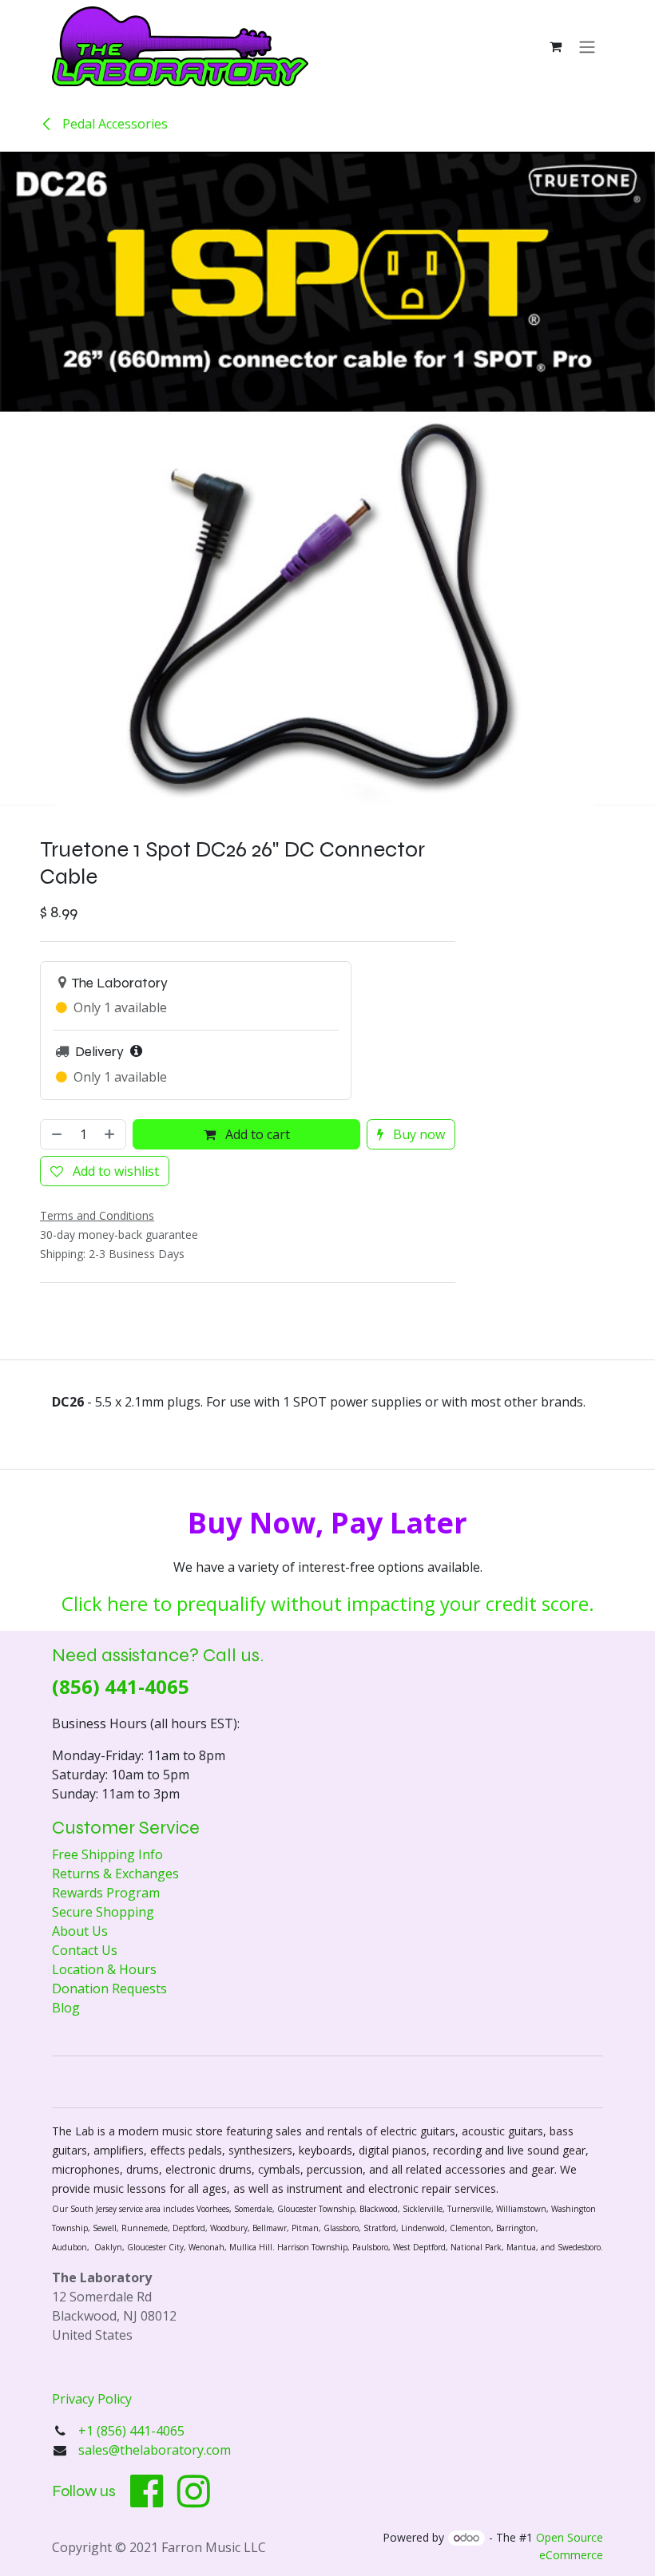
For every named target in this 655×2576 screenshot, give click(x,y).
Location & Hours (104, 1969)
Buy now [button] (417, 1134)
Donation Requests (109, 1988)
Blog (66, 2008)
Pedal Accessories (113, 124)
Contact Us (85, 1950)
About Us (80, 1931)
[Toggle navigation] (587, 46)
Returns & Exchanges (115, 1874)
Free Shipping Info (107, 1854)
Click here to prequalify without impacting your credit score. (328, 1603)
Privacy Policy (92, 2399)
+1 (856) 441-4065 (133, 2431)
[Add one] (111, 1134)
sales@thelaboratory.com (155, 2450)
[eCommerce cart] (555, 46)
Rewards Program (106, 1893)
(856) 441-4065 (121, 1686)
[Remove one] (55, 1134)
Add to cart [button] (256, 1134)
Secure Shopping (103, 1912)
